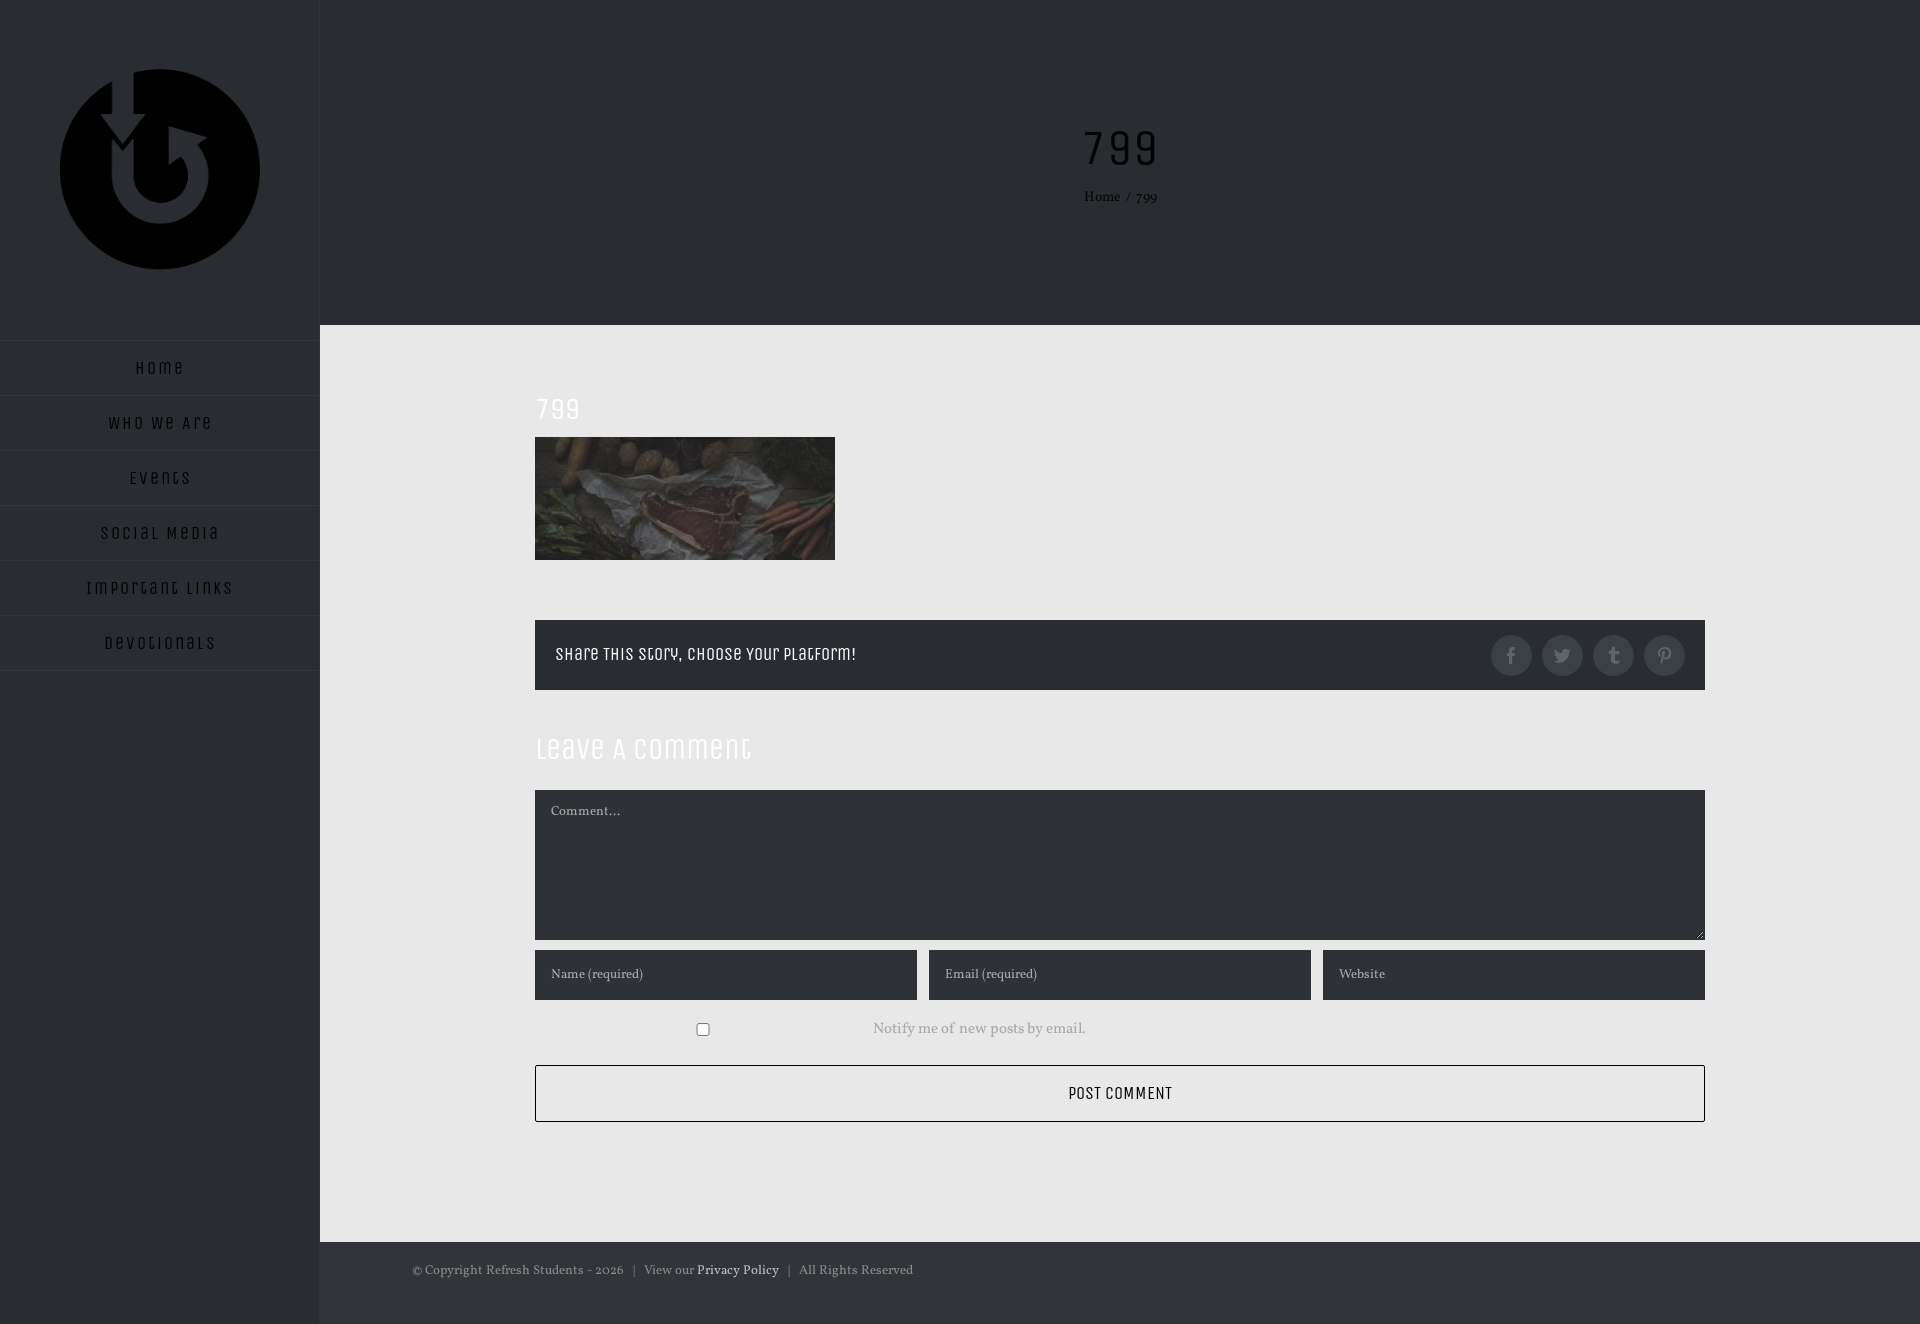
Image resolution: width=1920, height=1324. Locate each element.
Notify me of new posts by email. (979, 1029)
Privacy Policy (738, 1271)
